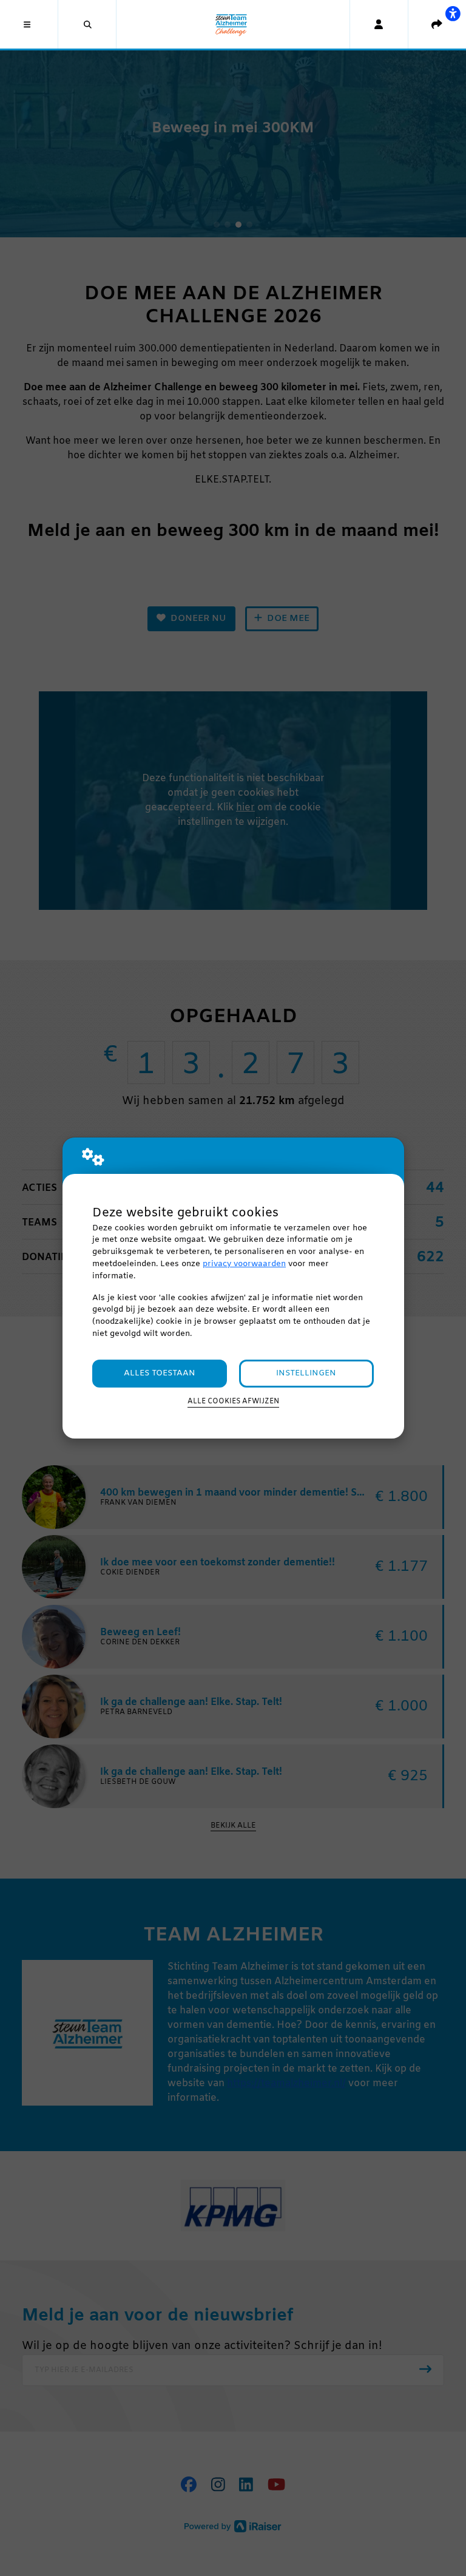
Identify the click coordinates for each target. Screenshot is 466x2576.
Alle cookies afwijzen (233, 1402)
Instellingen (306, 1373)
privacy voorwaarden (244, 1264)
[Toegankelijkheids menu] (453, 13)
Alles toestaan (160, 1373)
